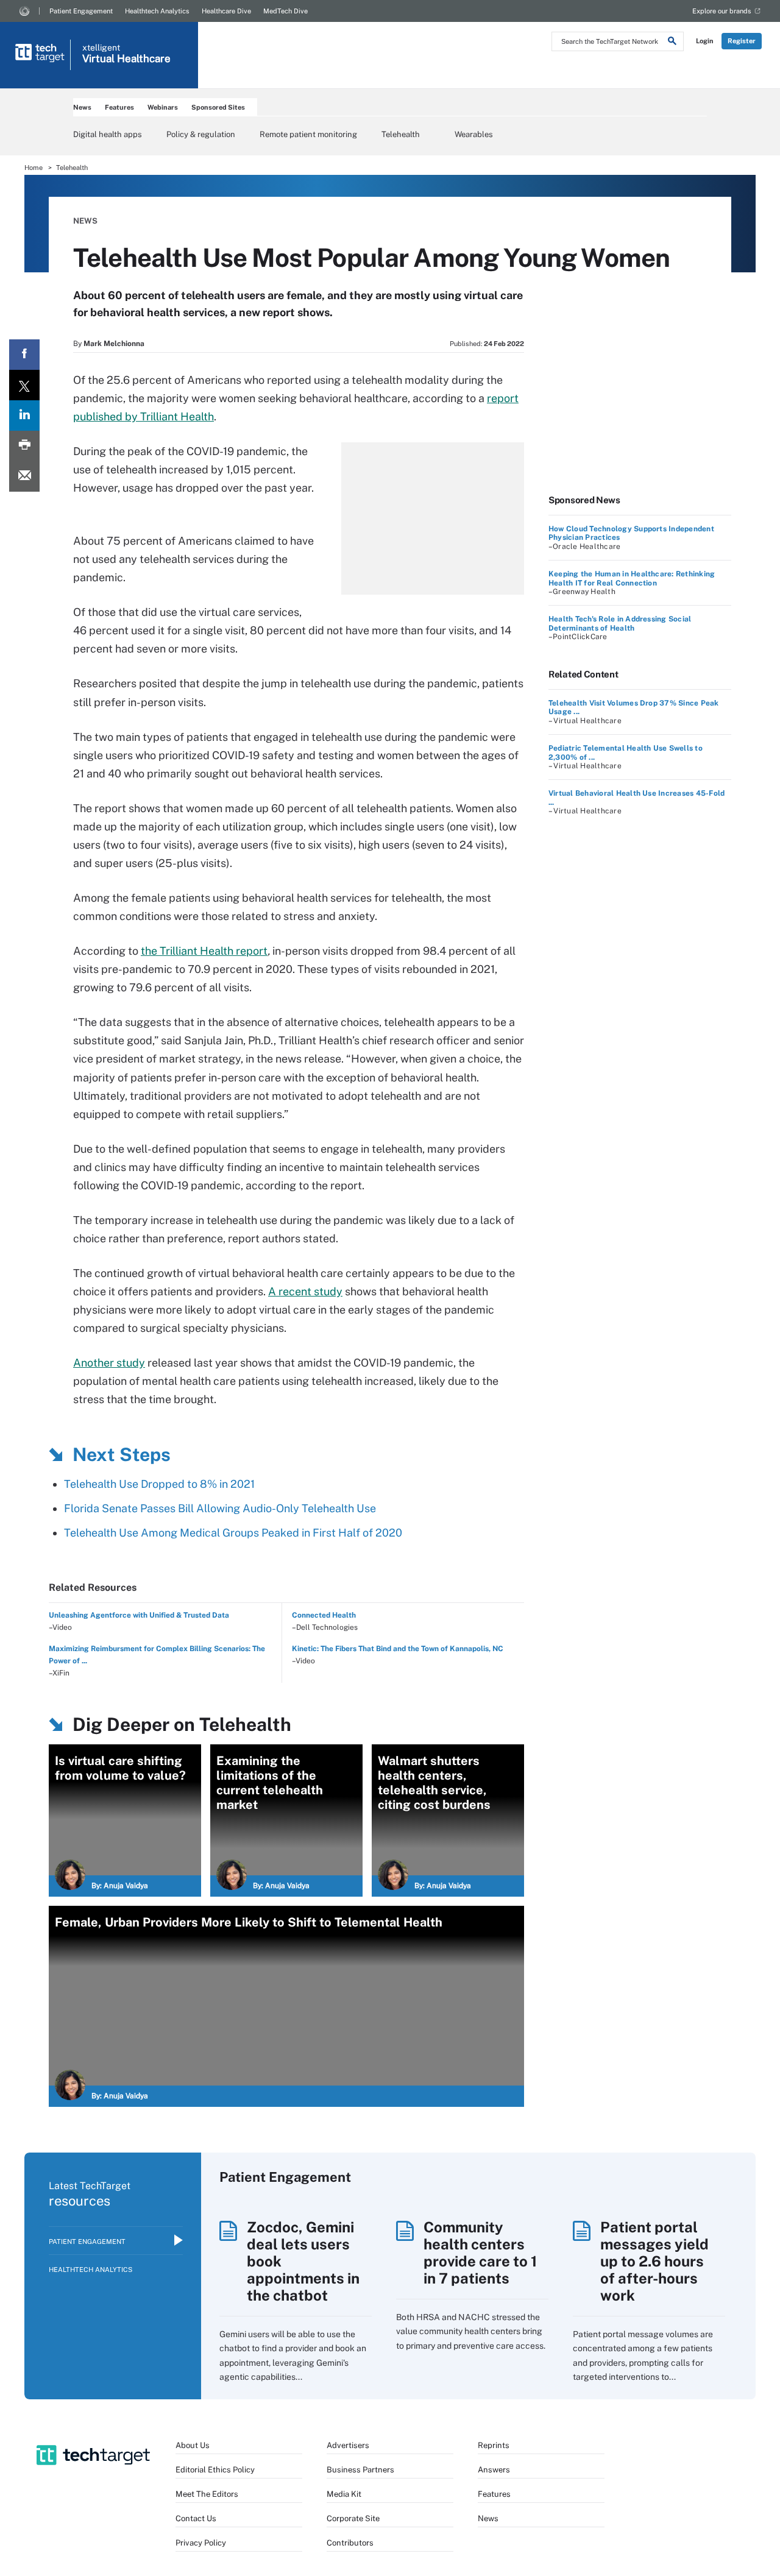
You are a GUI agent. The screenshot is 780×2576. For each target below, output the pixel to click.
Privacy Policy (201, 2543)
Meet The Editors (207, 2494)
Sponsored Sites (218, 107)
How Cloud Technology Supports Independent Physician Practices (631, 533)
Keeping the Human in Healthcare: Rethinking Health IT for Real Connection (632, 578)
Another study (109, 1363)
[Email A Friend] (24, 476)
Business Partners (360, 2470)
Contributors (350, 2543)
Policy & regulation (201, 134)
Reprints (494, 2445)
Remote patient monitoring (308, 134)
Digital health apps (108, 134)
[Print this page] (24, 446)
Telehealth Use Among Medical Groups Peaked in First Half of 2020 (233, 1533)
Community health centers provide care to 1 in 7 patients (480, 2252)
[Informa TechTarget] (24, 11)
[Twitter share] (24, 385)
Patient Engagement (81, 11)
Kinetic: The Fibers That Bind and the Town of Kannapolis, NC (398, 1649)
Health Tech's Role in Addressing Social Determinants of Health (620, 623)
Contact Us (196, 2518)
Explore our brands (722, 11)
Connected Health (324, 1615)
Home (34, 168)
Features (119, 107)
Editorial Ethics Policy (215, 2470)
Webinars (163, 107)
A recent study (305, 1291)
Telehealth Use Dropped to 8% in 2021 (159, 1484)
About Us (193, 2445)
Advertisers (348, 2445)
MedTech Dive (285, 11)
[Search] (672, 43)
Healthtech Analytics (157, 11)
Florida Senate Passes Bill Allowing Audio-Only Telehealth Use (220, 1508)
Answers (494, 2470)
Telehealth (401, 134)
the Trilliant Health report (204, 951)
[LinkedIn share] (24, 416)
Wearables (474, 134)
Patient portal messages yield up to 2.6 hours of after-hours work (654, 2261)
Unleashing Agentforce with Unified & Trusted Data (139, 1615)
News (82, 107)
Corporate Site (353, 2518)
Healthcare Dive (226, 11)
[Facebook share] (24, 355)
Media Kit (344, 2494)
